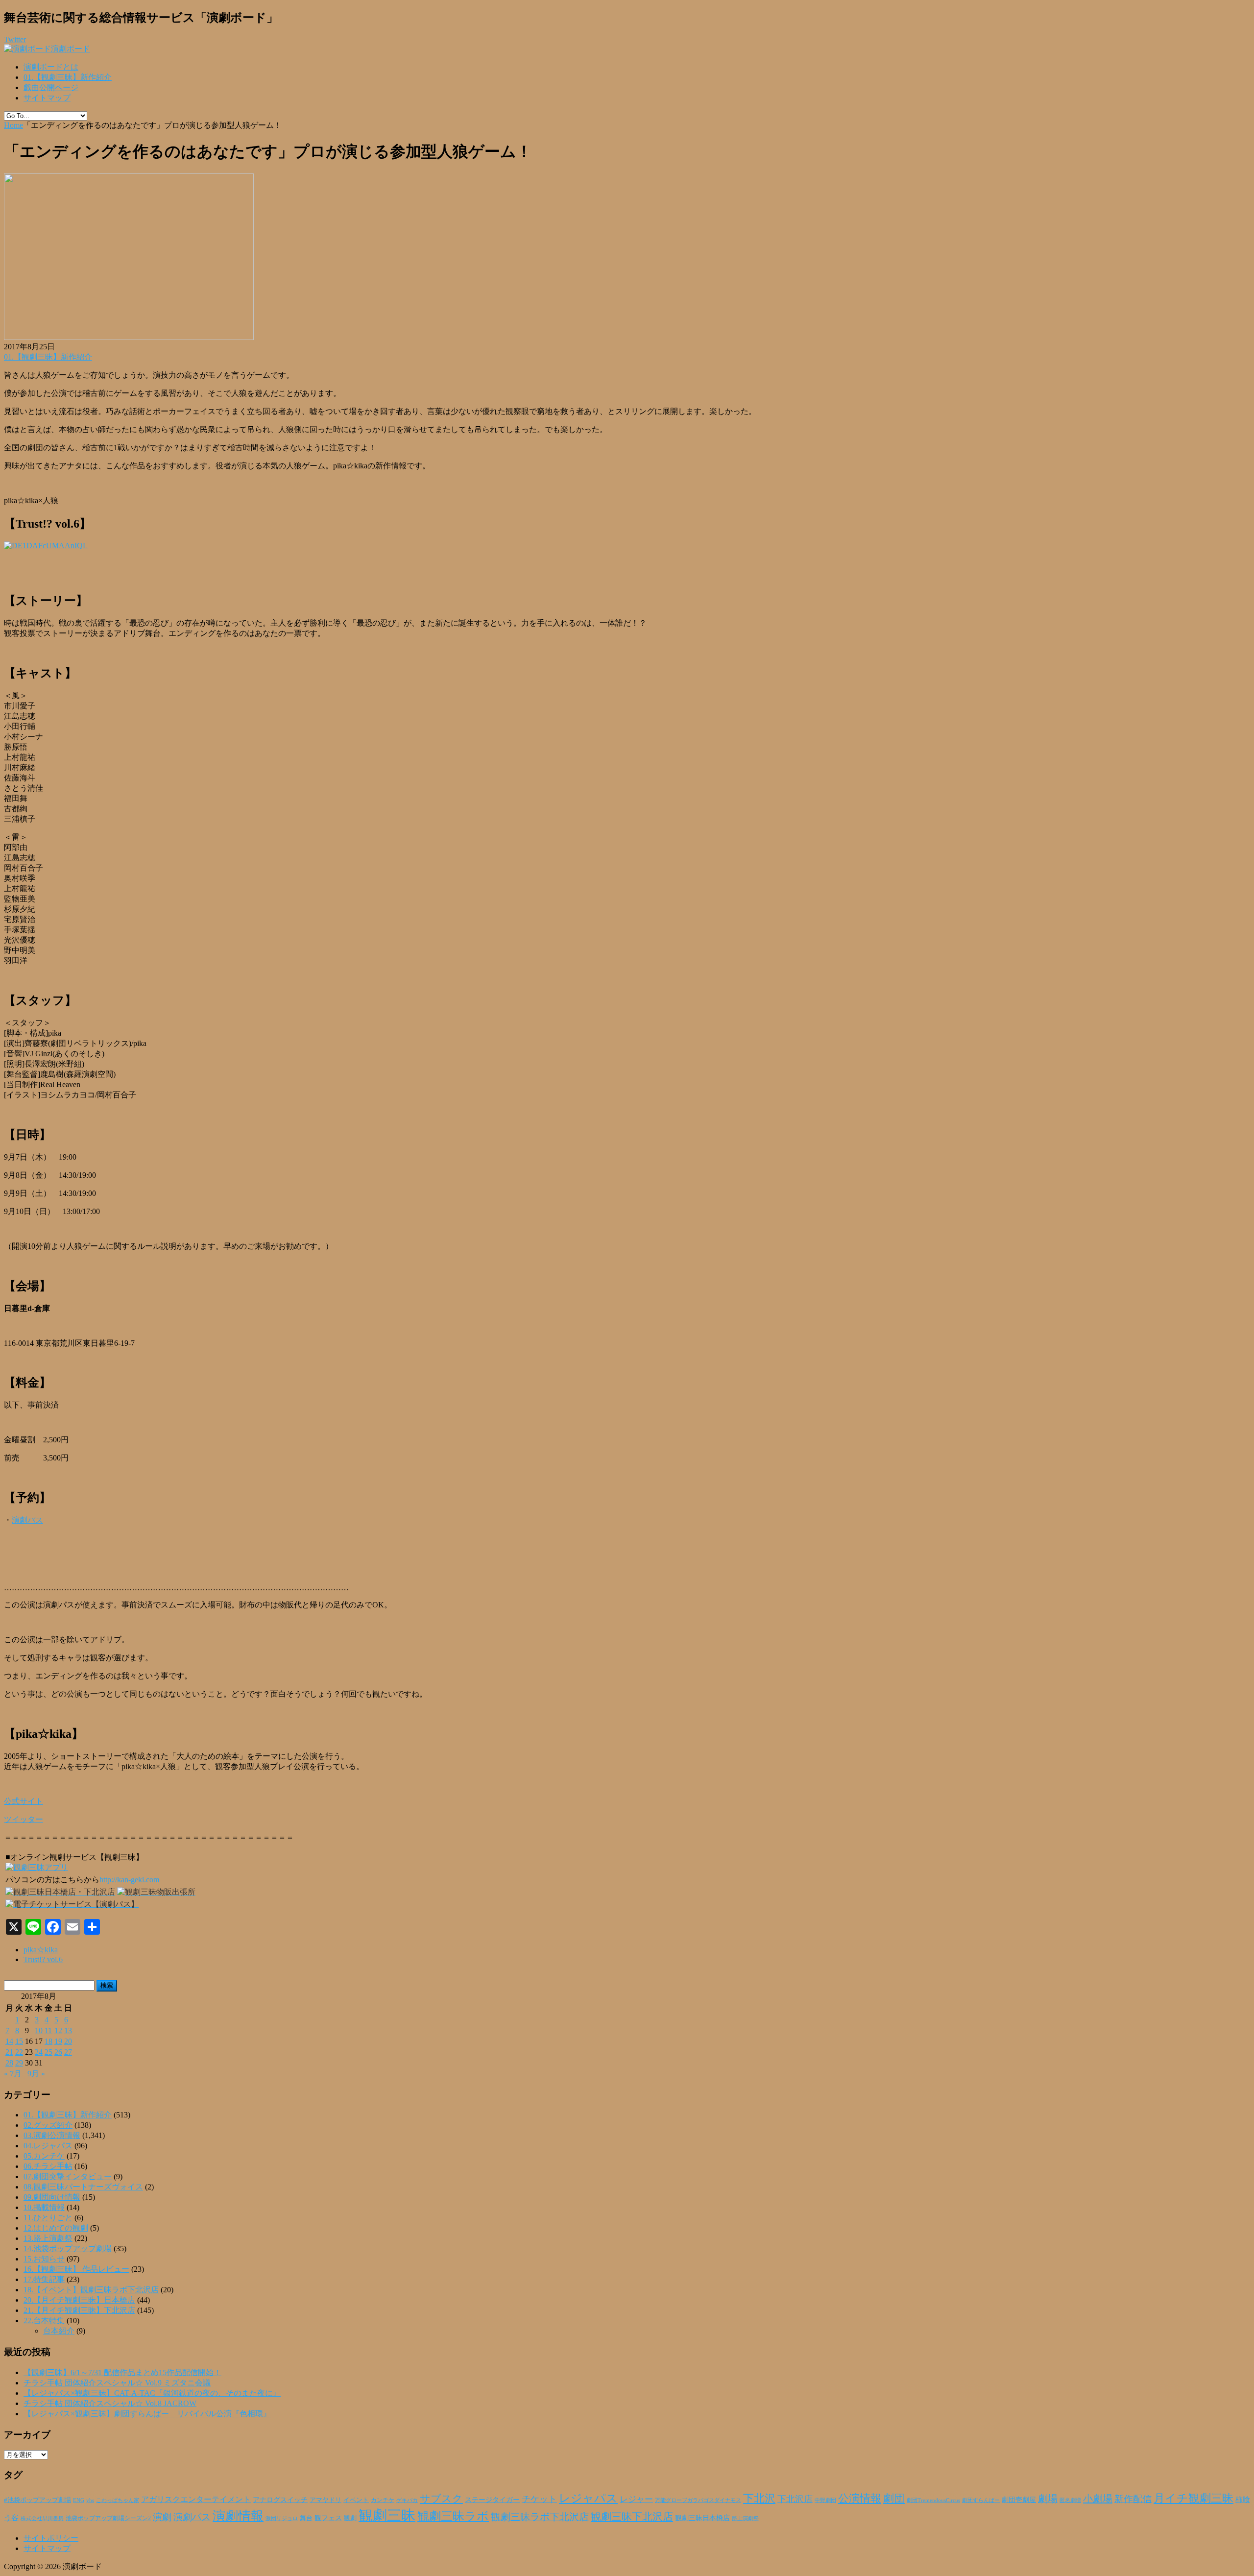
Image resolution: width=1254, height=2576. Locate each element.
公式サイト (24, 1801)
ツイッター (24, 1819)
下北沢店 (795, 2499)
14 (9, 2041)
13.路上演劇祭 (48, 2238)
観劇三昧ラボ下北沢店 (540, 2517)
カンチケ (383, 2500)
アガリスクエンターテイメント (196, 2499)
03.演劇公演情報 (52, 2135)
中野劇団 (825, 2500)
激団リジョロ (282, 2518)
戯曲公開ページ (51, 87)
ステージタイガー (492, 2500)
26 (58, 2052)
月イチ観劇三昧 (1194, 2498)
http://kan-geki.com (129, 1880)
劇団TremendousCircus (933, 2500)
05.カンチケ (44, 2156)
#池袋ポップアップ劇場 (37, 2500)
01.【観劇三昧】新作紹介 (68, 77)
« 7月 (13, 2074)
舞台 (306, 2518)
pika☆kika (41, 1950)
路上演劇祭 (745, 2518)
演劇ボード (71, 49)
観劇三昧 (387, 2515)
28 (9, 2063)
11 (48, 2030)
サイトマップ (47, 98)
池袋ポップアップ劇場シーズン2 (108, 2518)
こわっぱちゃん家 (118, 2500)
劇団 (894, 2499)
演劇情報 (238, 2516)
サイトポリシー (51, 2538)
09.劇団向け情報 (52, 2197)
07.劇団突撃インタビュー (68, 2176)
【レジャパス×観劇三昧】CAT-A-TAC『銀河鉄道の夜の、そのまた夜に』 (152, 2393)
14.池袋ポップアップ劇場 (68, 2248)
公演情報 (860, 2499)
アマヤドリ (326, 2500)
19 (58, 2041)
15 (19, 2041)
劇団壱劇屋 (1019, 2500)
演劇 (162, 2517)
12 (58, 2030)
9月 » (36, 2074)
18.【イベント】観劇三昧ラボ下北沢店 (91, 2290)
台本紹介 (59, 2331)
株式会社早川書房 (42, 2518)
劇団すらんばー (981, 2500)
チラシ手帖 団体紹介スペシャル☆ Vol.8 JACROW (110, 2403)
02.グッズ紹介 (48, 2125)
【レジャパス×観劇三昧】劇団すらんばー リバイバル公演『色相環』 (147, 2414)
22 (19, 2052)
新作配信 (1133, 2499)
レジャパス (588, 2498)
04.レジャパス (48, 2146)
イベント (356, 2500)
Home (13, 125)
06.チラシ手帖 (48, 2166)
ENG (79, 2500)
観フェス (328, 2518)
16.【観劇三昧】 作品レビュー (76, 2269)
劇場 (1048, 2499)
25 (48, 2052)
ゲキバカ (407, 2500)
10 (39, 2030)
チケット (539, 2499)
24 (39, 2052)
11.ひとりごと (48, 2218)
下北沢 (759, 2499)
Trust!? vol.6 (43, 1959)
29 (19, 2063)
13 (68, 2030)
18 (48, 2041)
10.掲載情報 (44, 2207)
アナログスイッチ (280, 2500)
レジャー (636, 2499)
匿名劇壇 (1070, 2500)
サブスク (441, 2499)
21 (9, 2052)
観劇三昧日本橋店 (702, 2518)
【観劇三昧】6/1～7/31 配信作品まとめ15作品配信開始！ (122, 2372)
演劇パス (27, 1520)
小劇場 (1098, 2499)
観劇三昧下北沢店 (632, 2517)
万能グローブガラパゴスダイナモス (698, 2500)
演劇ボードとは (51, 67)
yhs (90, 2500)
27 (68, 2052)
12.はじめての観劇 (56, 2228)
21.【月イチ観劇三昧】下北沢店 (79, 2310)
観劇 (350, 2518)
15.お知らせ (44, 2259)
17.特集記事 (44, 2279)
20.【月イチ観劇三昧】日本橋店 (79, 2300)
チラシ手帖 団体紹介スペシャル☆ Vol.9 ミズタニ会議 (117, 2383)
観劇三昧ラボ (453, 2516)
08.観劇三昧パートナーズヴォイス (83, 2187)
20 (68, 2041)
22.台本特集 (44, 2321)
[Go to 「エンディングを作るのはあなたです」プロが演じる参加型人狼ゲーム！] (129, 337)
